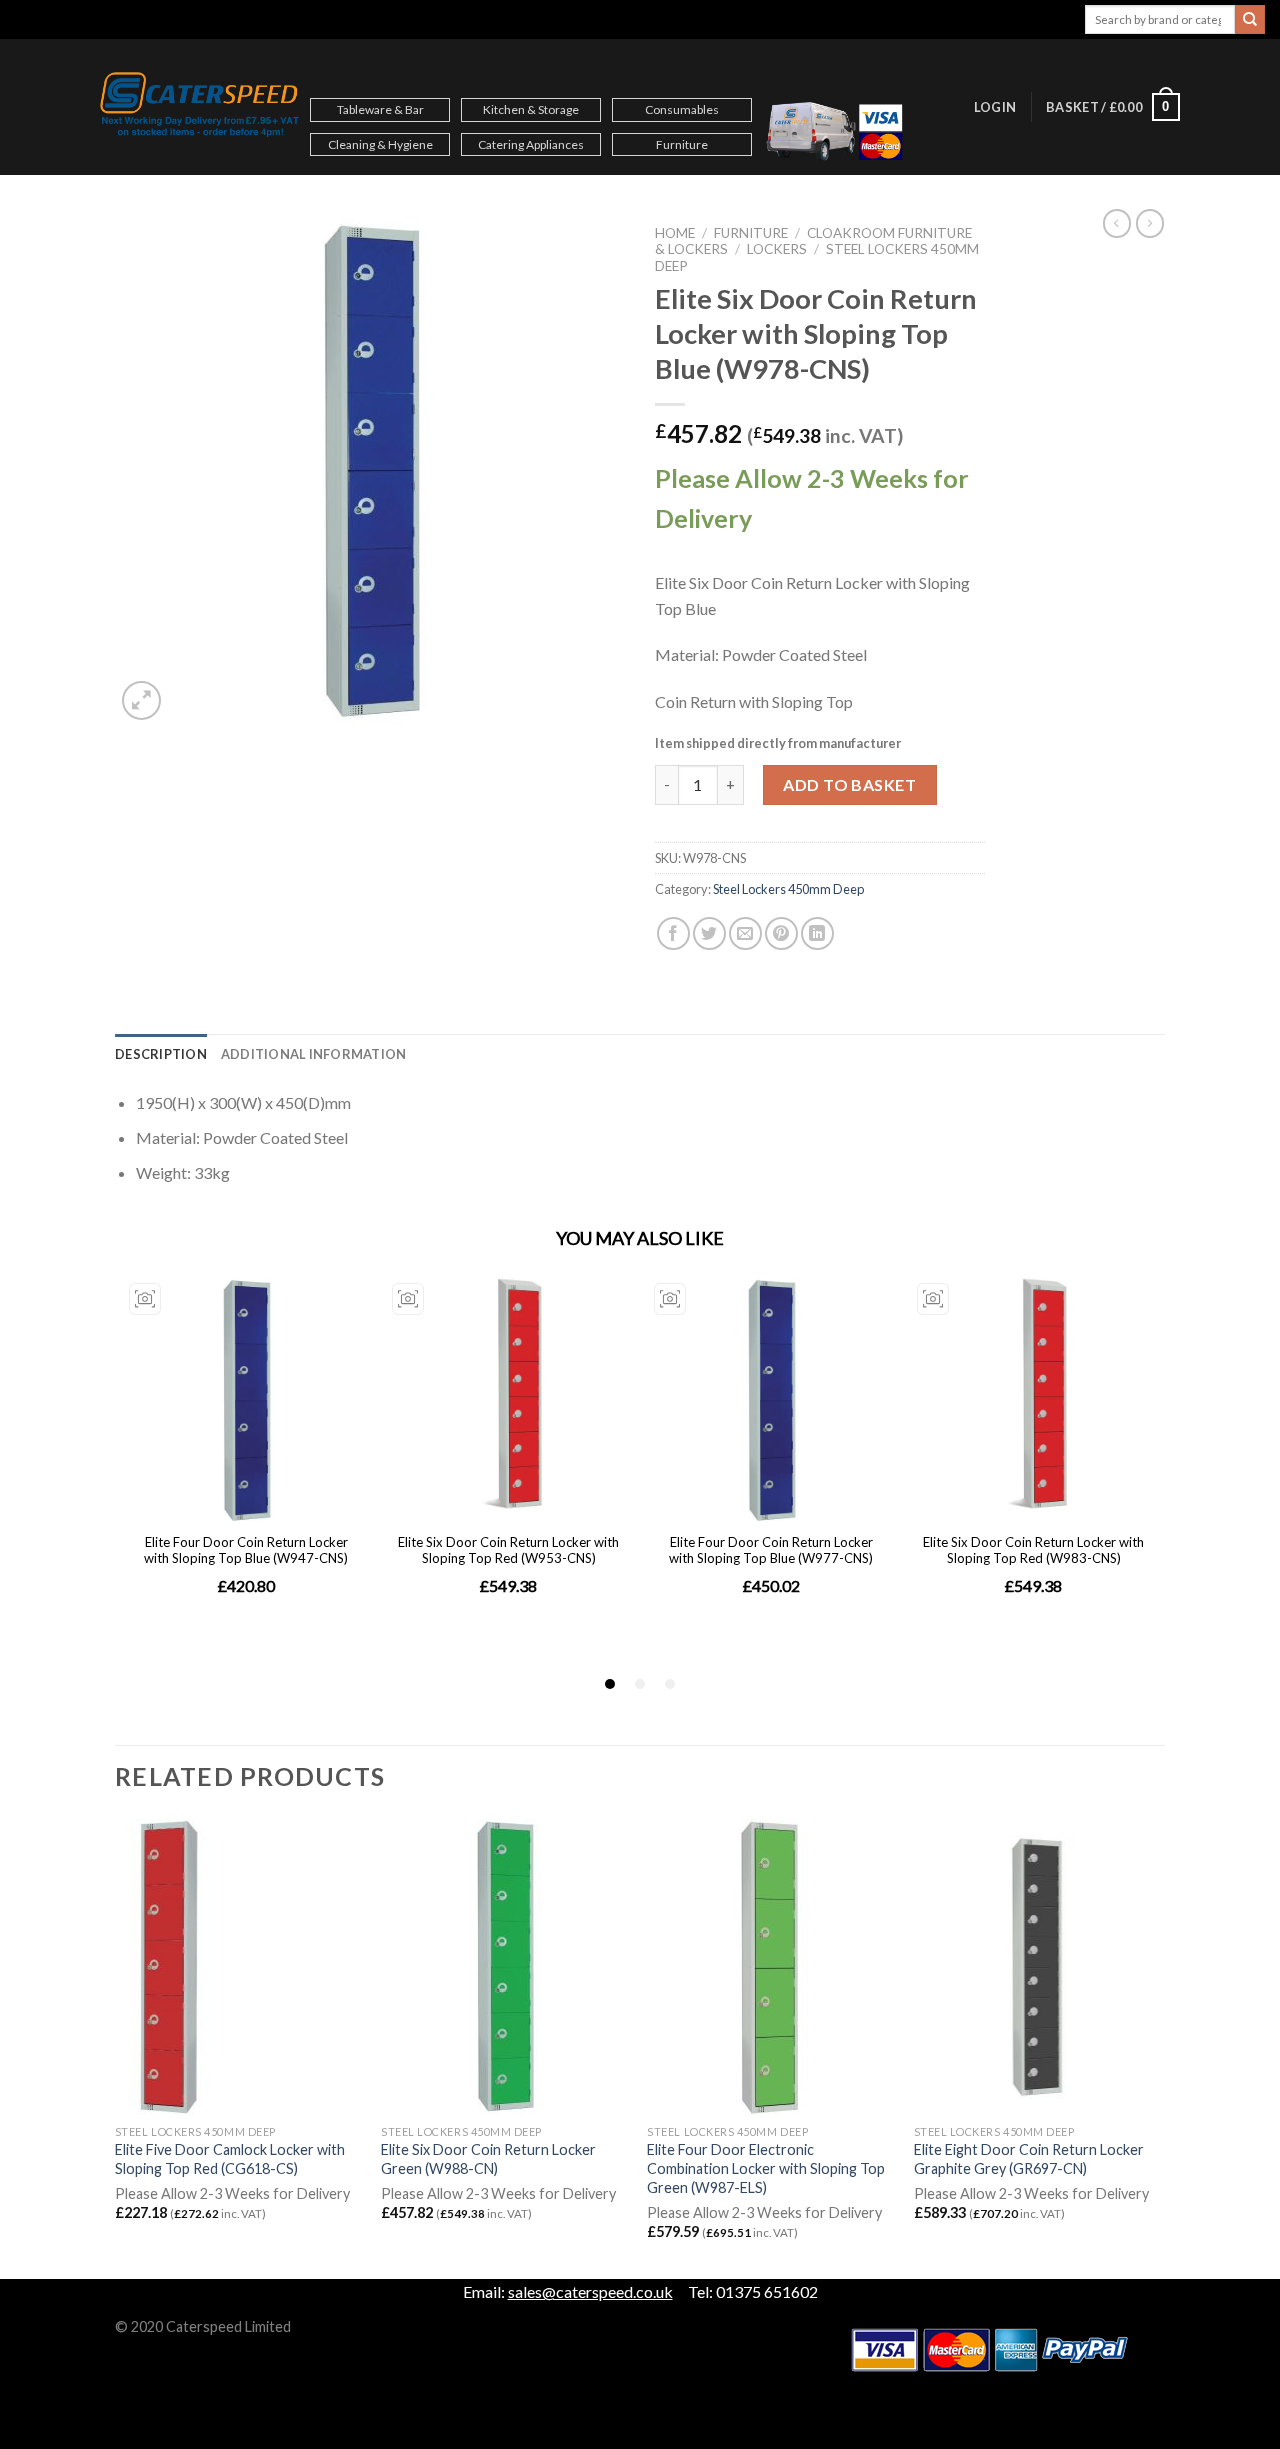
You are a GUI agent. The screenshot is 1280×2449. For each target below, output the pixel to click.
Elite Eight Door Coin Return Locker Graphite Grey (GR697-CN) (1029, 2159)
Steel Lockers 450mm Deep (788, 889)
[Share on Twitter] (709, 933)
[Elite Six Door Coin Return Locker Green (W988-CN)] (504, 1967)
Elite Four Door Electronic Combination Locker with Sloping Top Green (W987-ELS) (766, 2168)
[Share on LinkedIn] (817, 933)
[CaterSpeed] (200, 107)
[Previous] (116, 2047)
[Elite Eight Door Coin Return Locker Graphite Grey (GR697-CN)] (1037, 1967)
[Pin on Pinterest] (781, 933)
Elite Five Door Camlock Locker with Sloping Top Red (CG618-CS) (230, 2159)
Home (675, 233)
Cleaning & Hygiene (380, 144)
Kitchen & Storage (531, 109)
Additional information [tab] (314, 1054)
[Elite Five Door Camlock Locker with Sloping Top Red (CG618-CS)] (238, 1967)
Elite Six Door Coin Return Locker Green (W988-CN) (488, 2159)
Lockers (777, 249)
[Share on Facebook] (673, 933)
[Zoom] (141, 700)
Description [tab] (161, 1054)
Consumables (682, 109)
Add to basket (849, 784)
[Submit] (1250, 20)
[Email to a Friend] (745, 933)
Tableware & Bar (380, 109)
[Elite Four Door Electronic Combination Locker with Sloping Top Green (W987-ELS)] (770, 1967)
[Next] (1159, 2047)
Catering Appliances (531, 144)
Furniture (682, 144)
